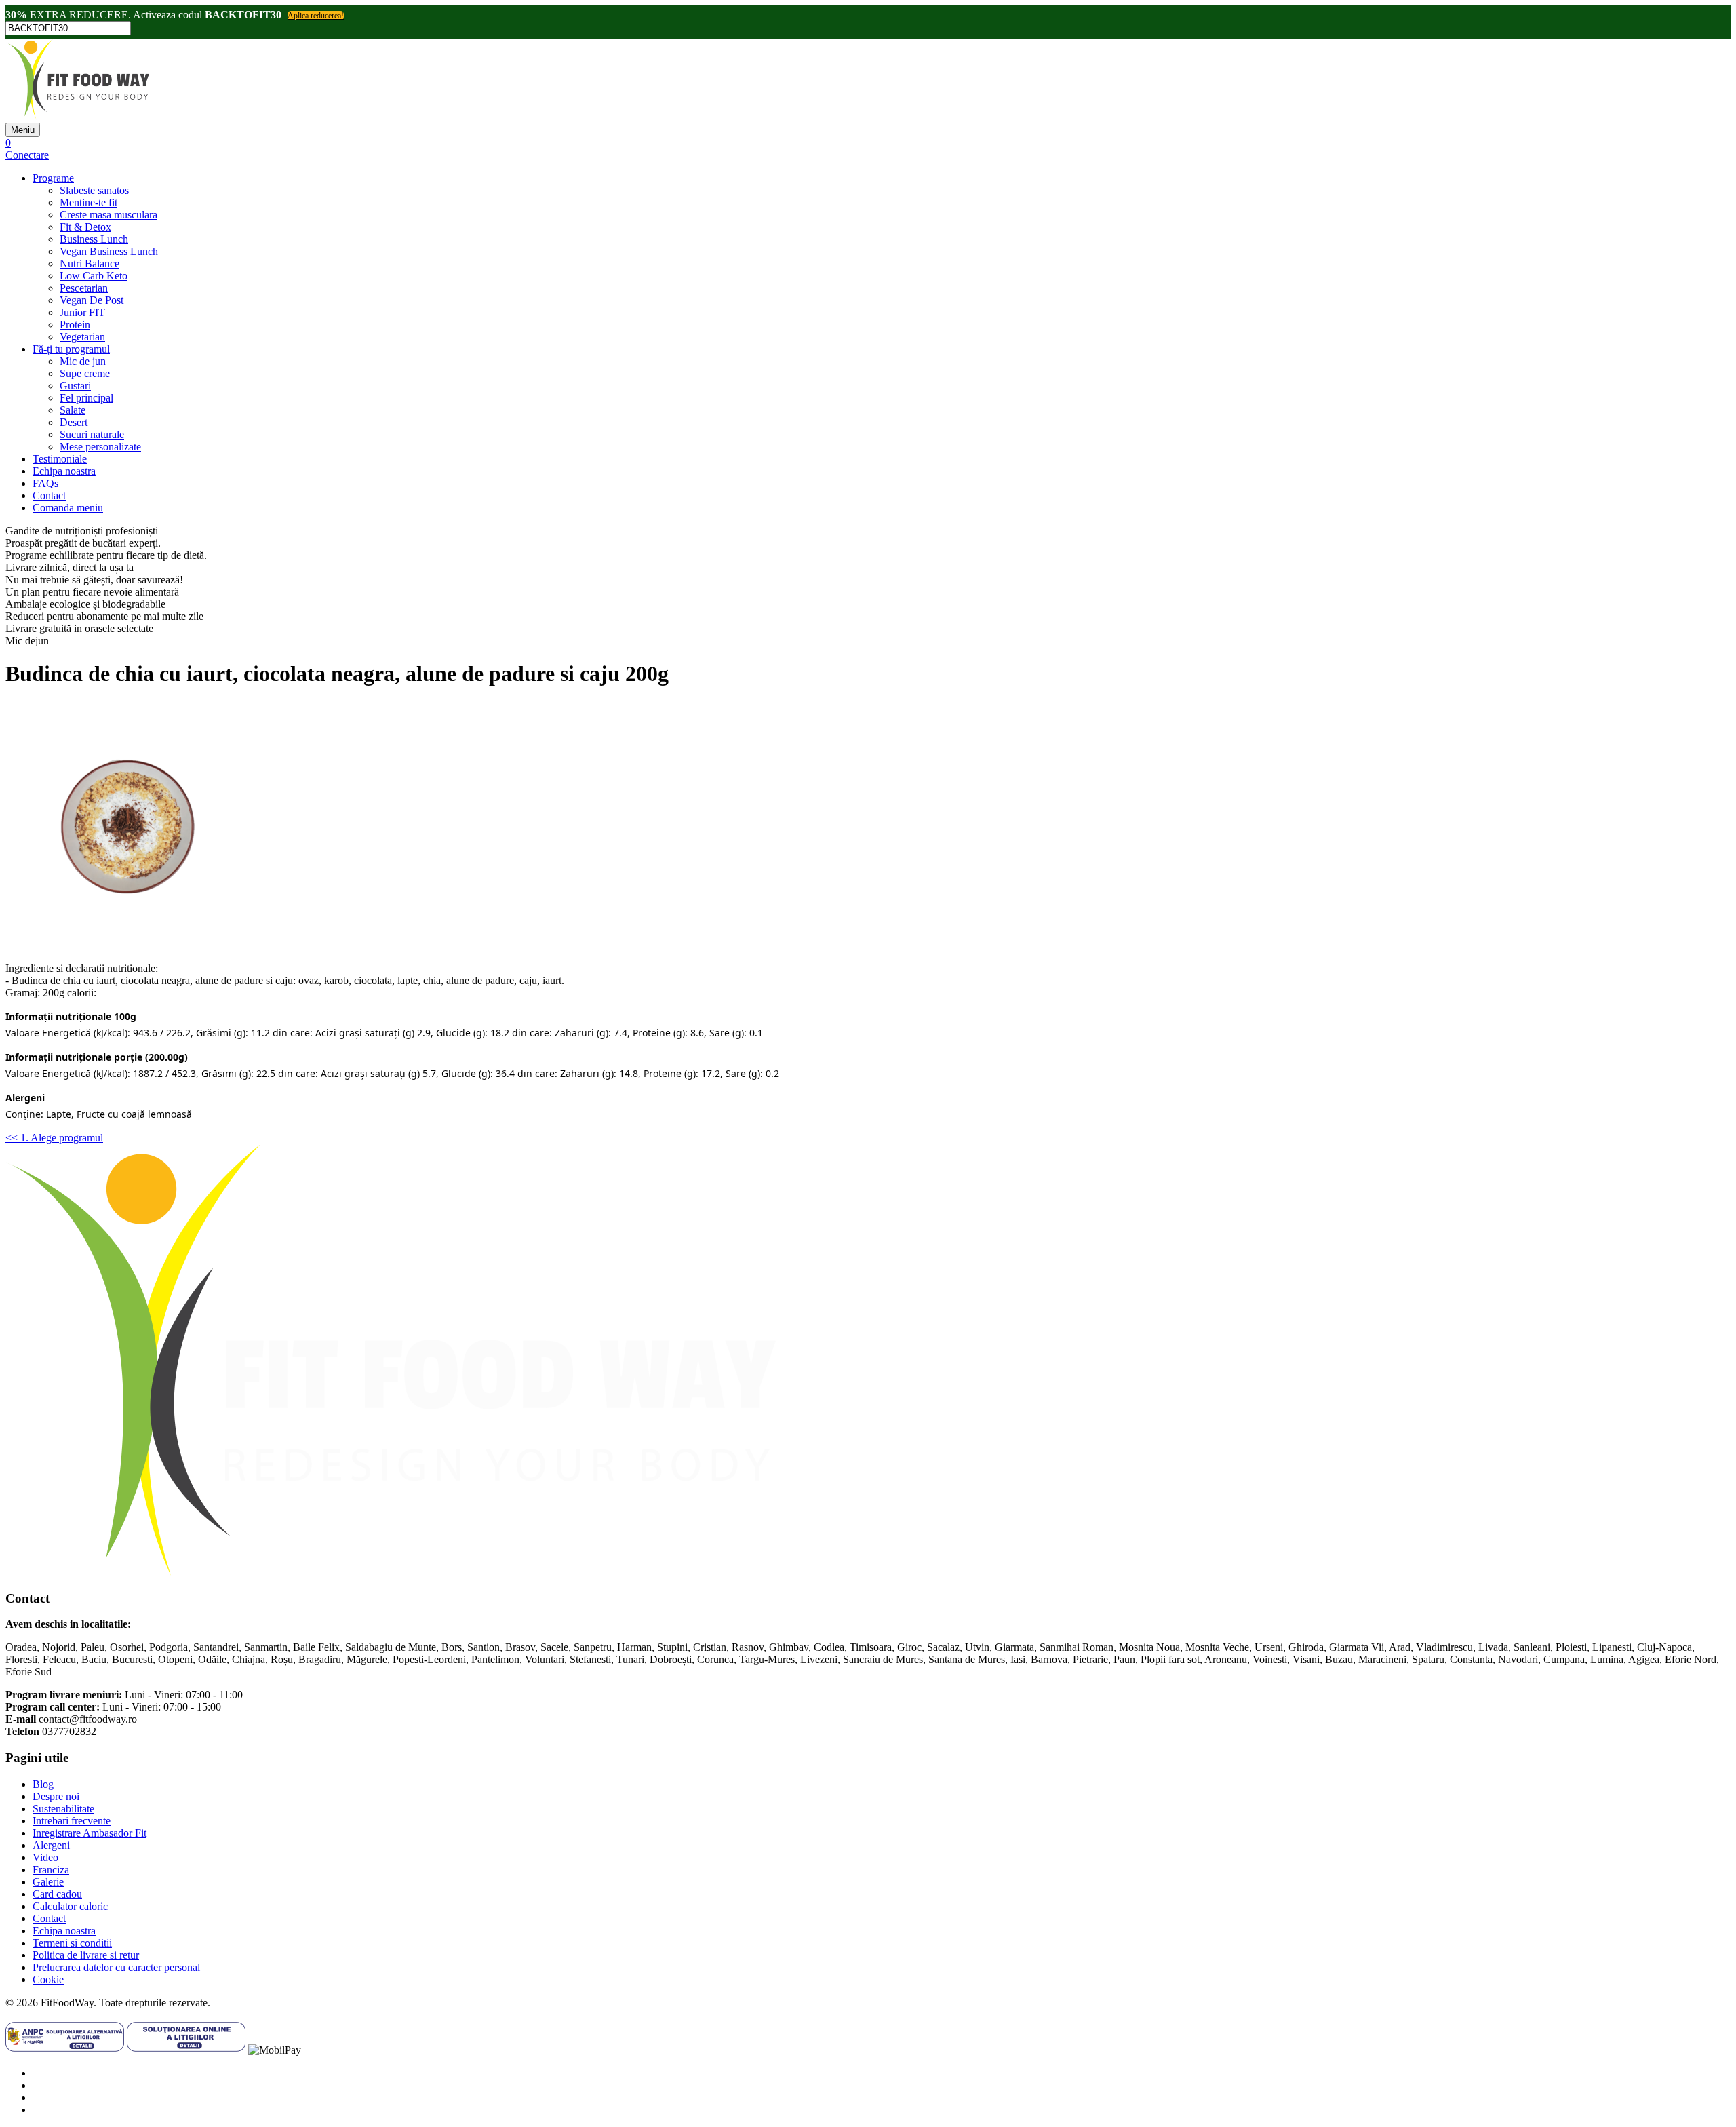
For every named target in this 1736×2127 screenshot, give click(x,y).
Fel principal (86, 398)
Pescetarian (84, 288)
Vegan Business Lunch (109, 251)
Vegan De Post (92, 300)
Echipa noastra (64, 471)
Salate (73, 410)
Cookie (48, 1979)
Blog (43, 1784)
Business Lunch (94, 239)
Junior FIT (82, 312)
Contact (49, 495)
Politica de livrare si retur (86, 1955)
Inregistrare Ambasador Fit (90, 1833)
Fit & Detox (85, 227)
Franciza (51, 1870)
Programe (53, 178)
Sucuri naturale (92, 434)
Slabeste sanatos (94, 190)
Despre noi (56, 1796)
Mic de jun (83, 361)
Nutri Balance (90, 264)
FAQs (45, 483)
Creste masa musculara (108, 215)
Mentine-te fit (88, 202)
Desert (74, 422)
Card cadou (57, 1894)
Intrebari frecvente (72, 1821)
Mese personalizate (100, 447)
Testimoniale (60, 459)
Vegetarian (82, 337)
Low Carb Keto (94, 276)
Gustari (75, 386)
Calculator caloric (70, 1906)
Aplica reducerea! (316, 16)
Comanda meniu (68, 508)
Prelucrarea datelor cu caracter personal (116, 1967)
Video (45, 1857)
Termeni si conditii (72, 1943)
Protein (75, 325)
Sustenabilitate (63, 1809)
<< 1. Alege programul (54, 1138)
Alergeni (51, 1845)
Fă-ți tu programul (71, 349)
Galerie (48, 1882)
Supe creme (85, 373)
